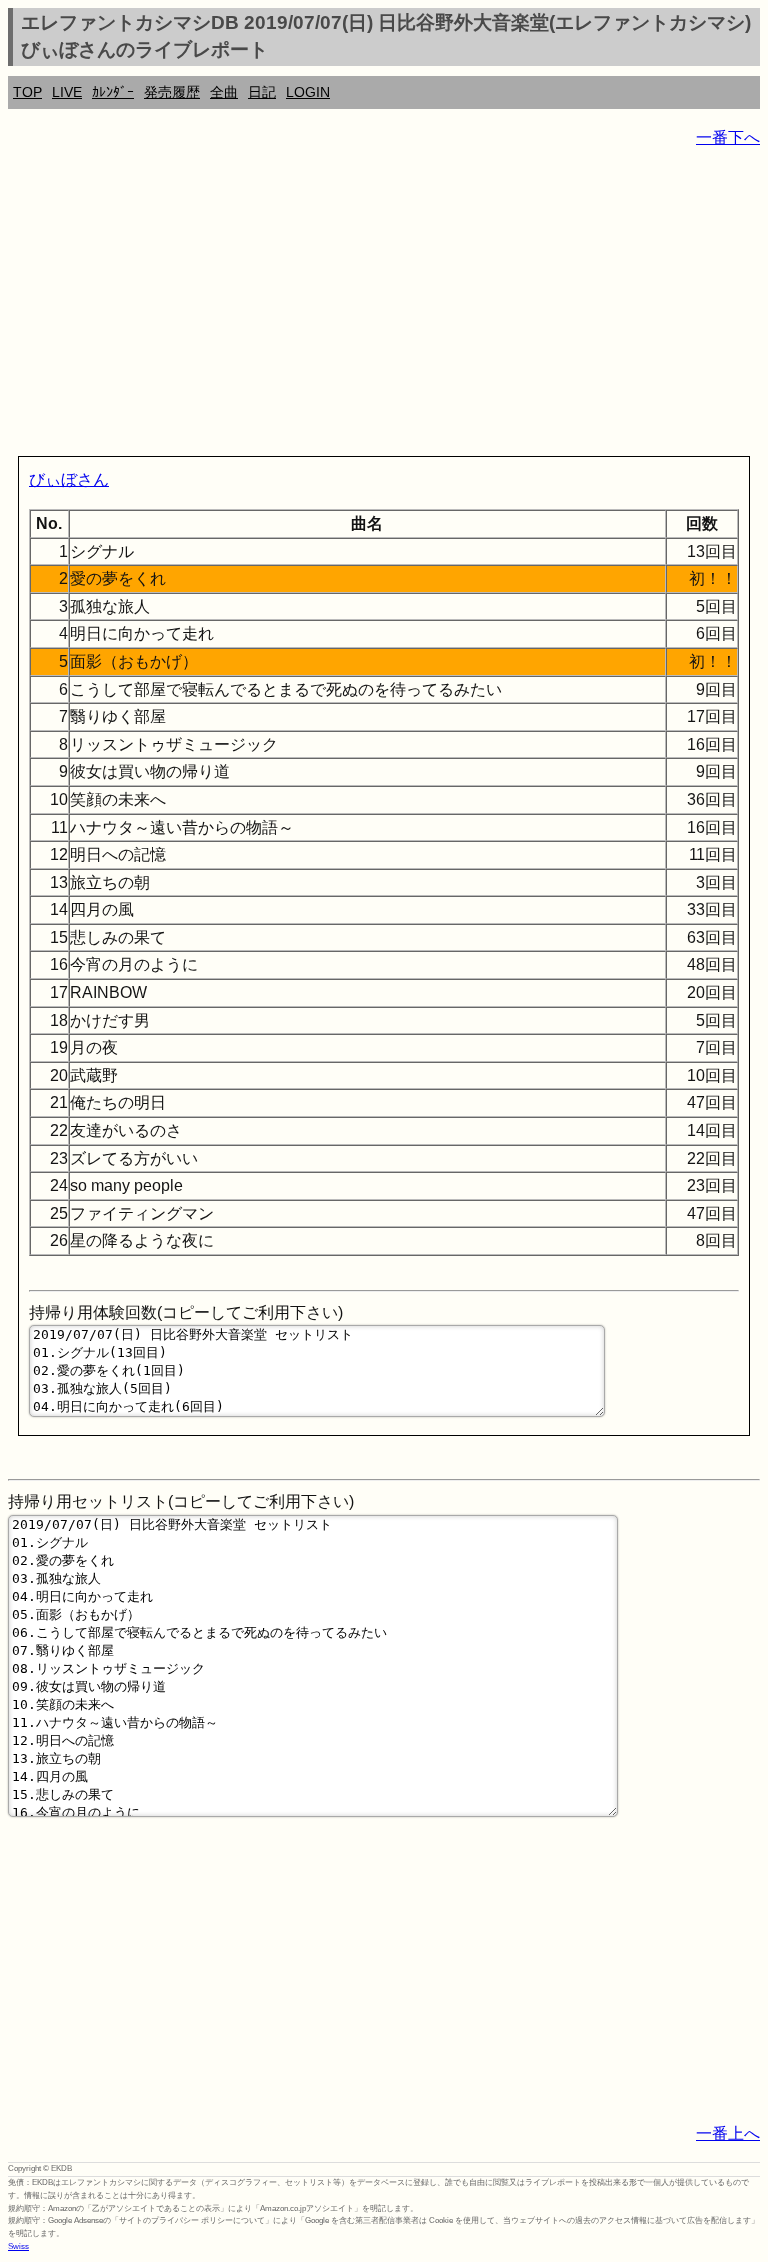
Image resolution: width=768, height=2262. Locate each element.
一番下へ (728, 137)
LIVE (67, 92)
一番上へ (728, 2133)
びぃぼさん (69, 479)
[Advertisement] (384, 306)
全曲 (224, 92)
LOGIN (308, 92)
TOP (27, 92)
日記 (262, 92)
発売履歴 (172, 92)
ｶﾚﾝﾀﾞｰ (113, 92)
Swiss (18, 2246)
